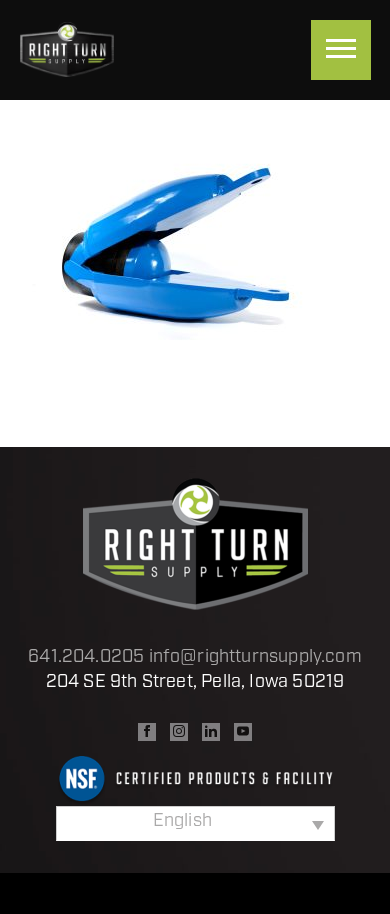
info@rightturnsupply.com (255, 658)
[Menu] (341, 50)
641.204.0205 (86, 658)
